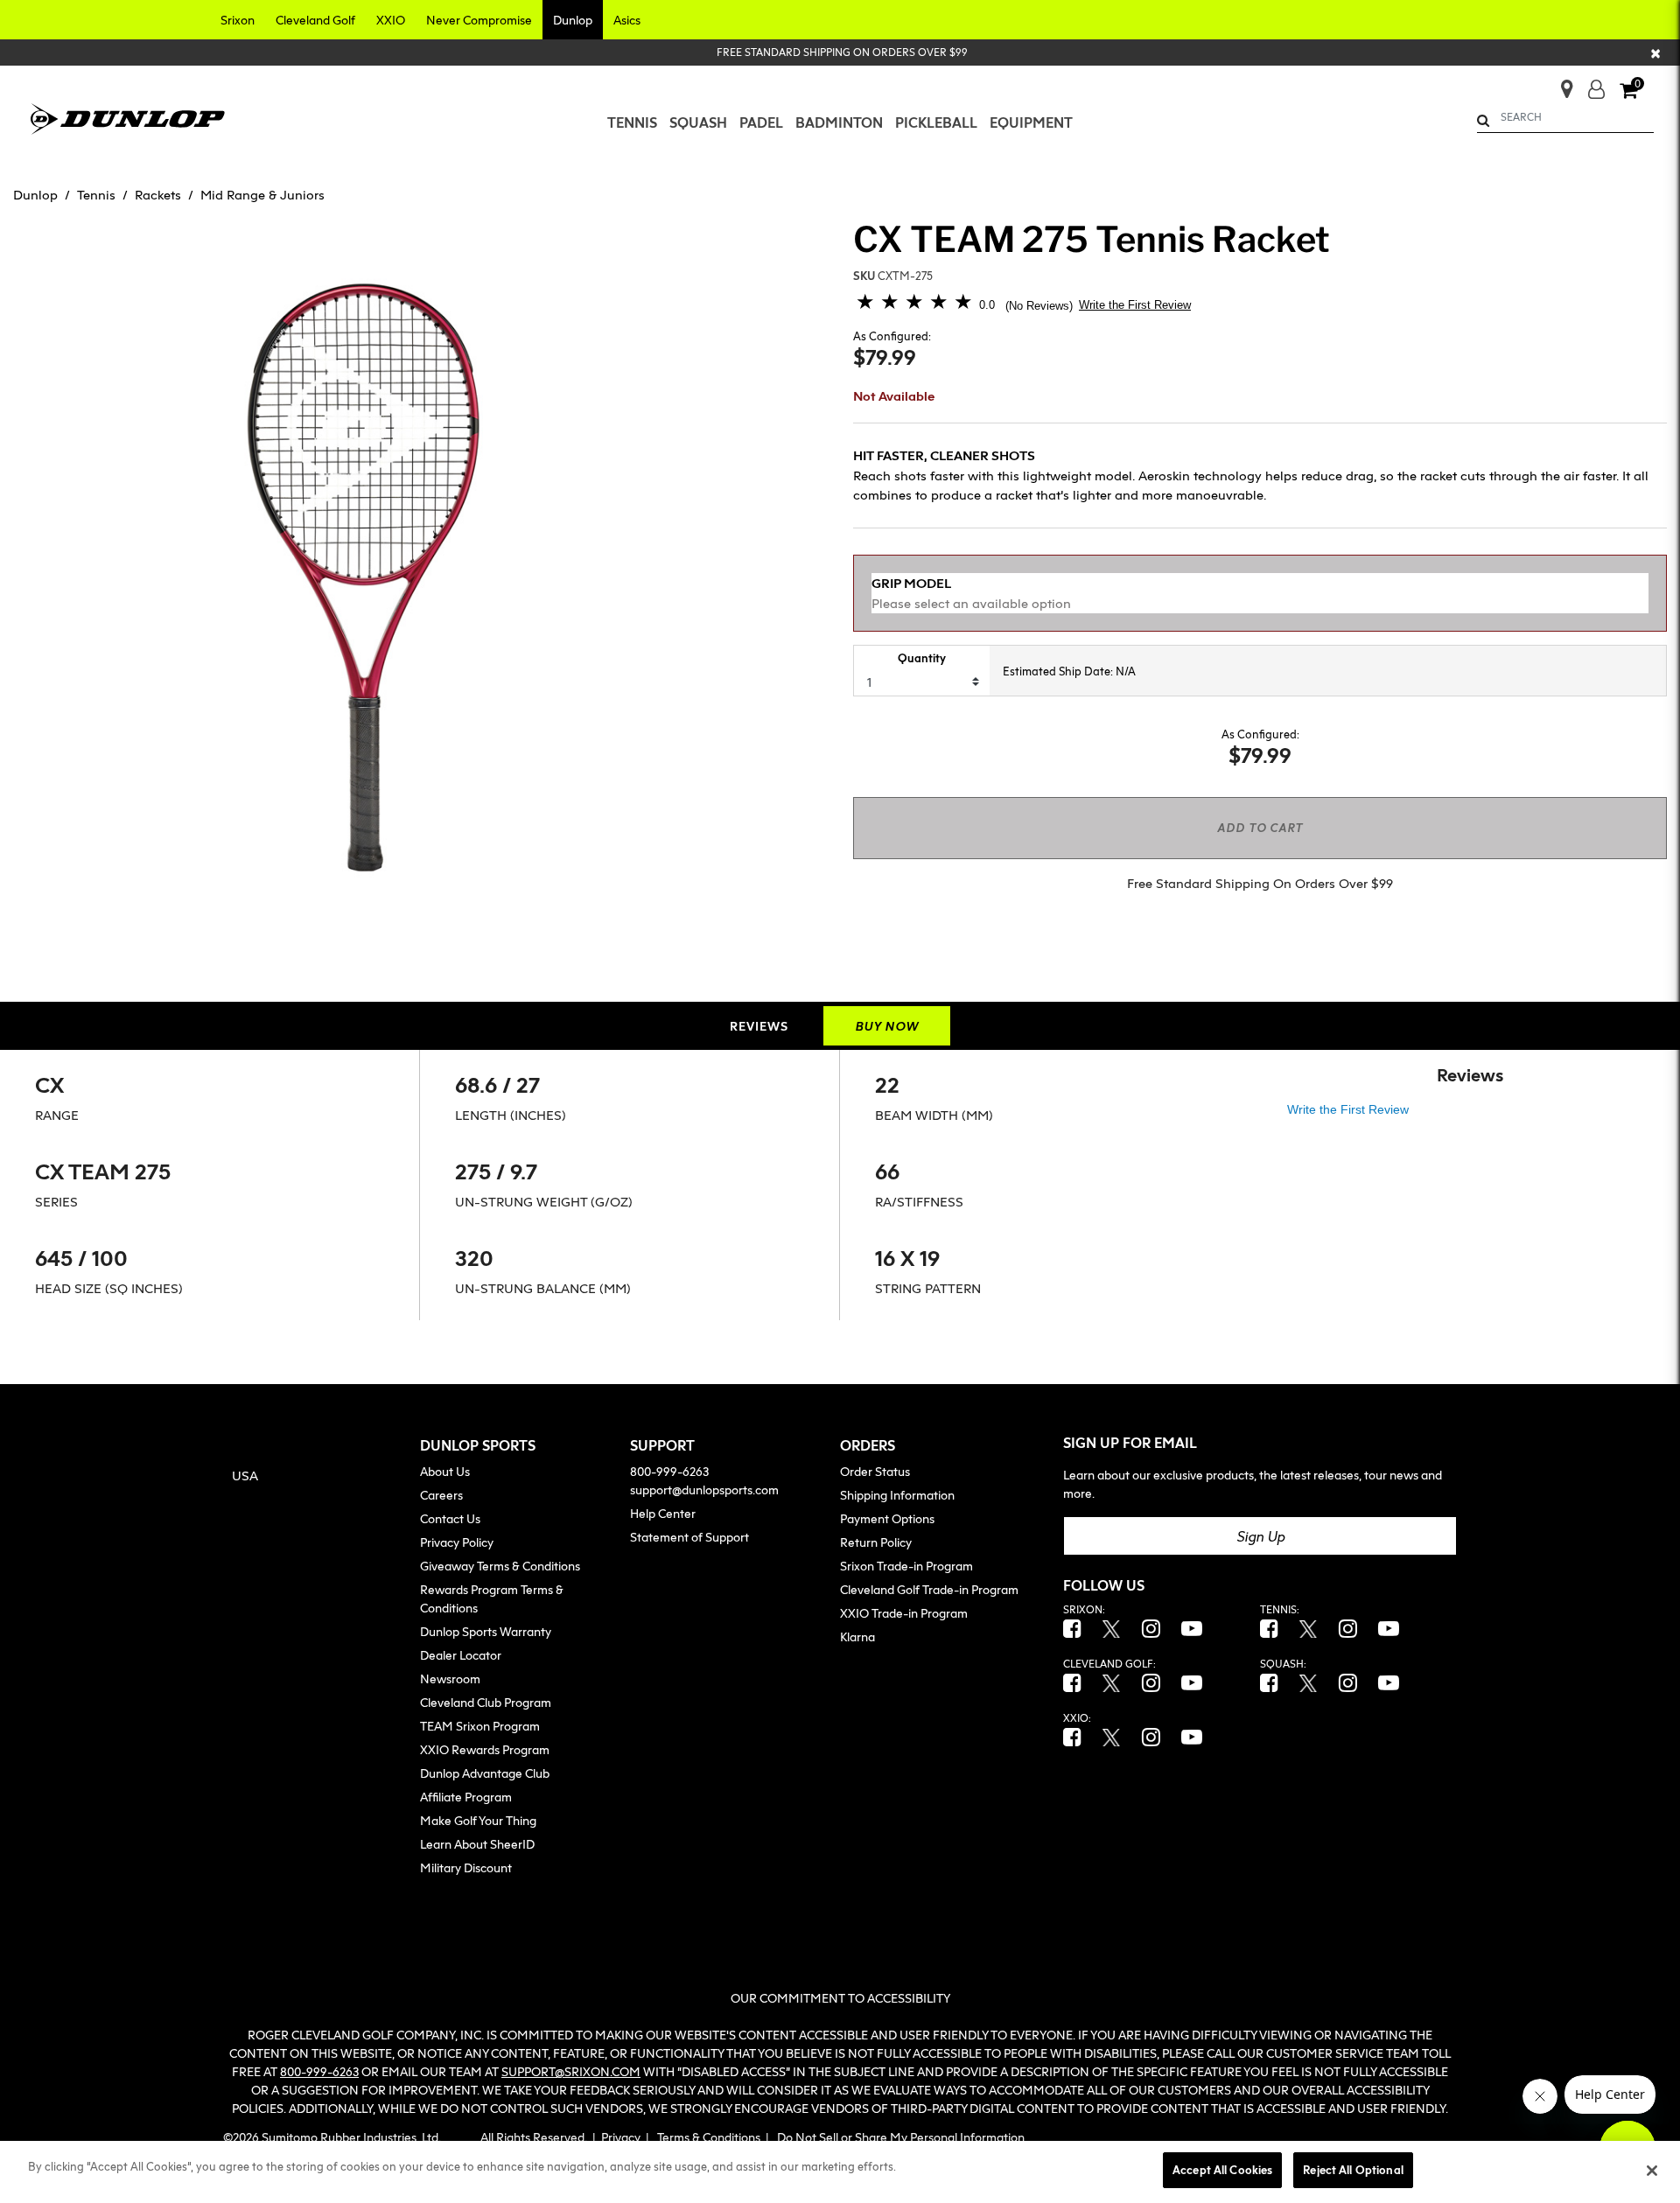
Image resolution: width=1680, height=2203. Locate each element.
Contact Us (450, 1518)
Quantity (922, 658)
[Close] (1652, 2171)
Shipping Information (897, 1495)
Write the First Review (1135, 305)
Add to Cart (1260, 828)
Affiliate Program (466, 1797)
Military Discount (466, 1867)
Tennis (96, 194)
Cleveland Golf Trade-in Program (929, 1589)
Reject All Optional (1353, 2170)
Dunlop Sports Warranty (486, 1631)
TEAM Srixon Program (480, 1726)
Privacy (621, 2137)
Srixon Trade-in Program (906, 1566)
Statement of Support (689, 1537)
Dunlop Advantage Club (485, 1773)
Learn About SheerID (477, 1844)
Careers (441, 1495)
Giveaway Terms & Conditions (500, 1566)
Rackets (158, 194)
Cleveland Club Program (486, 1702)
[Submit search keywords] (1483, 120)
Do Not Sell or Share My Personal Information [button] (901, 2137)
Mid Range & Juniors (262, 194)
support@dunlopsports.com (704, 1490)
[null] (128, 116)
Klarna (857, 1637)
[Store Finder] (1560, 84)
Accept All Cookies (1222, 2170)
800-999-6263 (669, 1471)
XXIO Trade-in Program (904, 1613)
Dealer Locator (461, 1655)
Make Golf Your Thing (478, 1820)
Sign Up (1260, 1536)
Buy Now (887, 1026)
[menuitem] (632, 122)
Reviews (759, 1026)
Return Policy (876, 1542)
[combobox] (1566, 117)
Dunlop (35, 194)
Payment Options (887, 1518)
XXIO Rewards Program (485, 1749)
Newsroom (450, 1678)
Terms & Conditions (709, 2137)
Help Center (663, 1513)
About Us (445, 1471)
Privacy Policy (457, 1542)
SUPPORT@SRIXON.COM (571, 2071)
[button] (238, 20)
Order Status (875, 1471)
